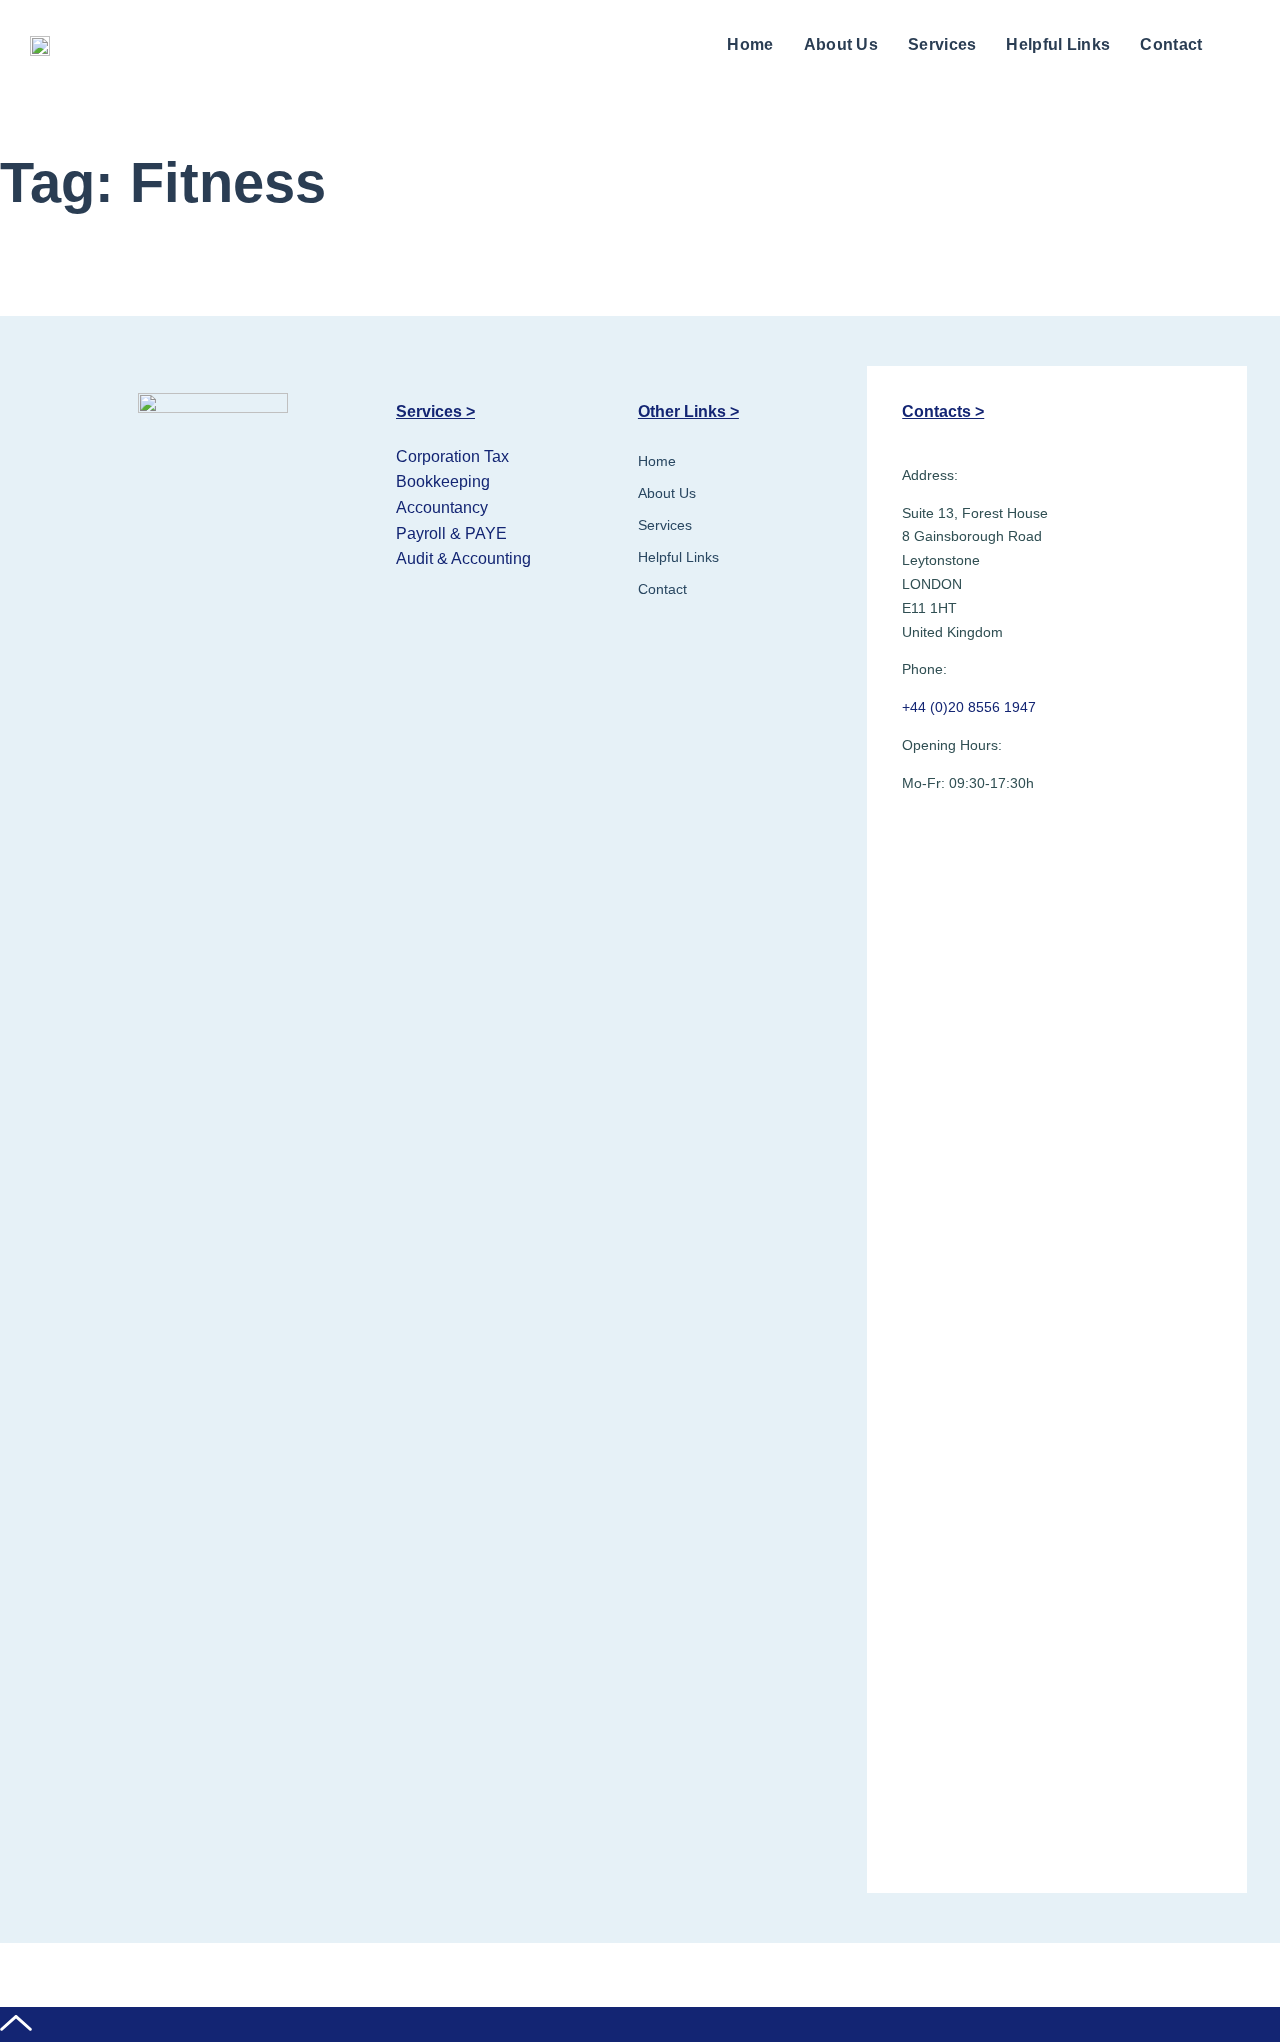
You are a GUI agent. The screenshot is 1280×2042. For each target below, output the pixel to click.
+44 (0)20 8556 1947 (969, 707)
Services (942, 44)
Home (750, 44)
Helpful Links (1058, 44)
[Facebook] (923, 837)
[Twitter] (971, 837)
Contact (1171, 44)
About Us (841, 44)
